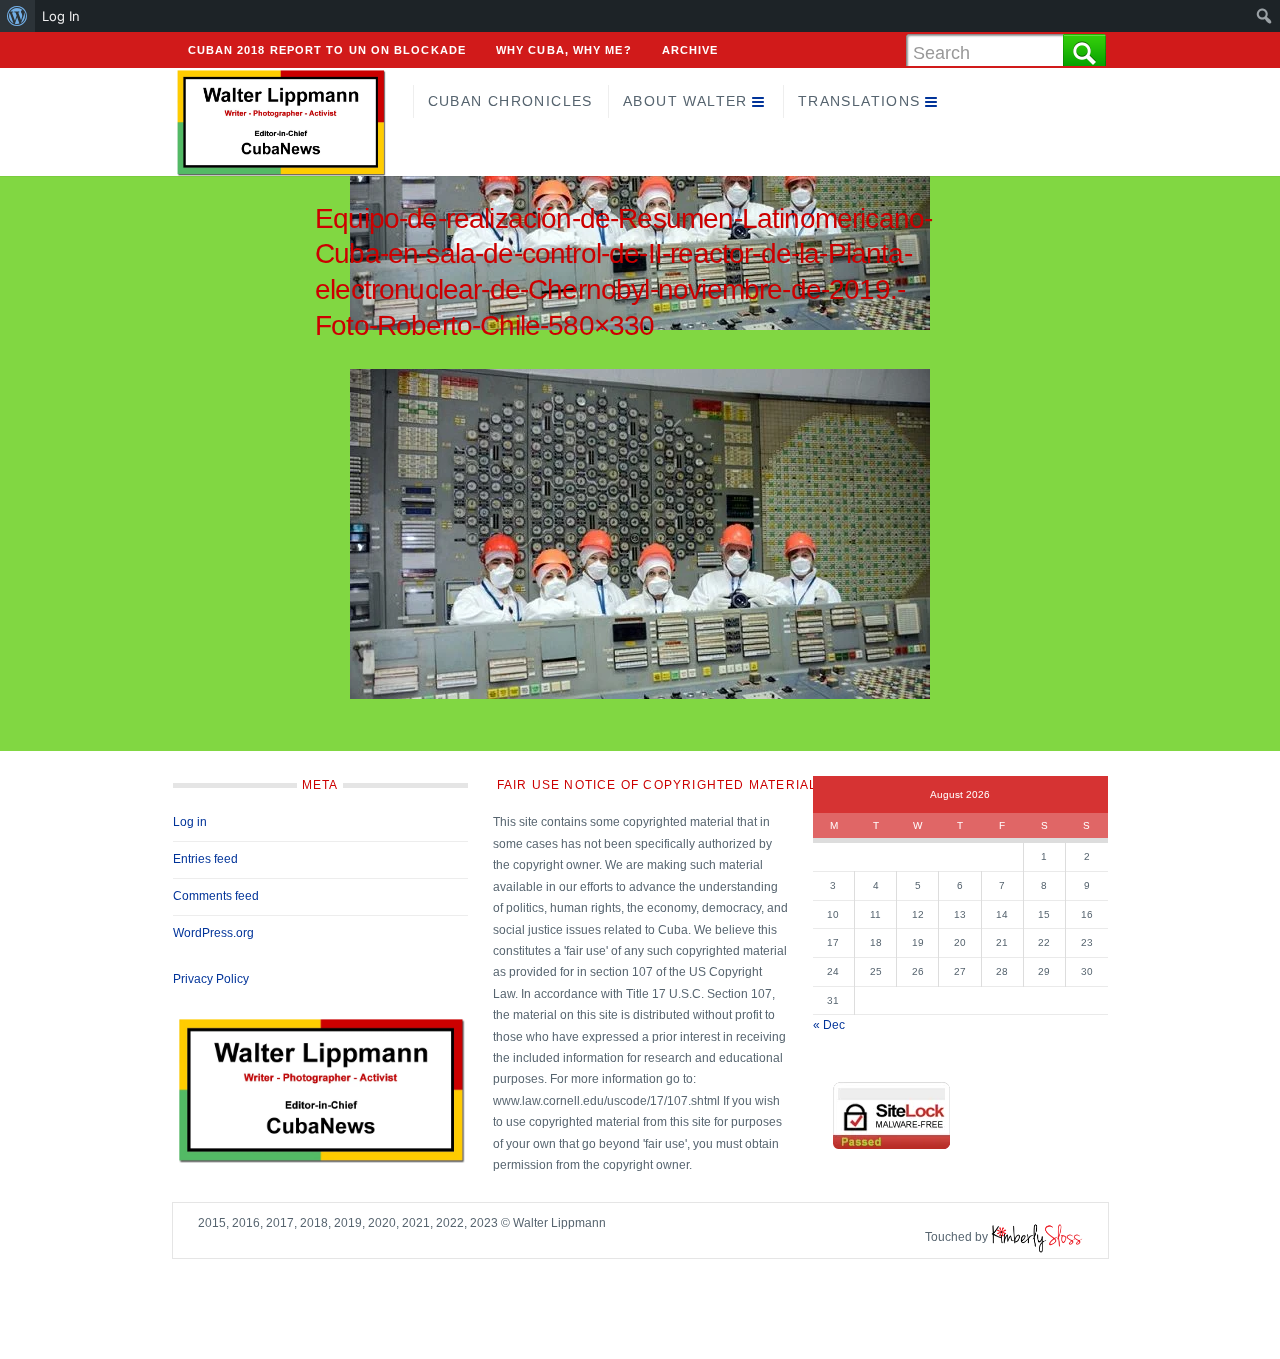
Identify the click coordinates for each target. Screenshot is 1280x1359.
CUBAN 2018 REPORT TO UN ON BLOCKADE (327, 50)
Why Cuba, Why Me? (564, 50)
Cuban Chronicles (510, 101)
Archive (690, 50)
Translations (859, 101)
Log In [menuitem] (61, 16)
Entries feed (205, 859)
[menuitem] (17, 16)
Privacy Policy (211, 979)
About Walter (685, 101)
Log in (190, 822)
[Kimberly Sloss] (1037, 1237)
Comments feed (216, 896)
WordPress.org (213, 933)
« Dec (829, 1025)
